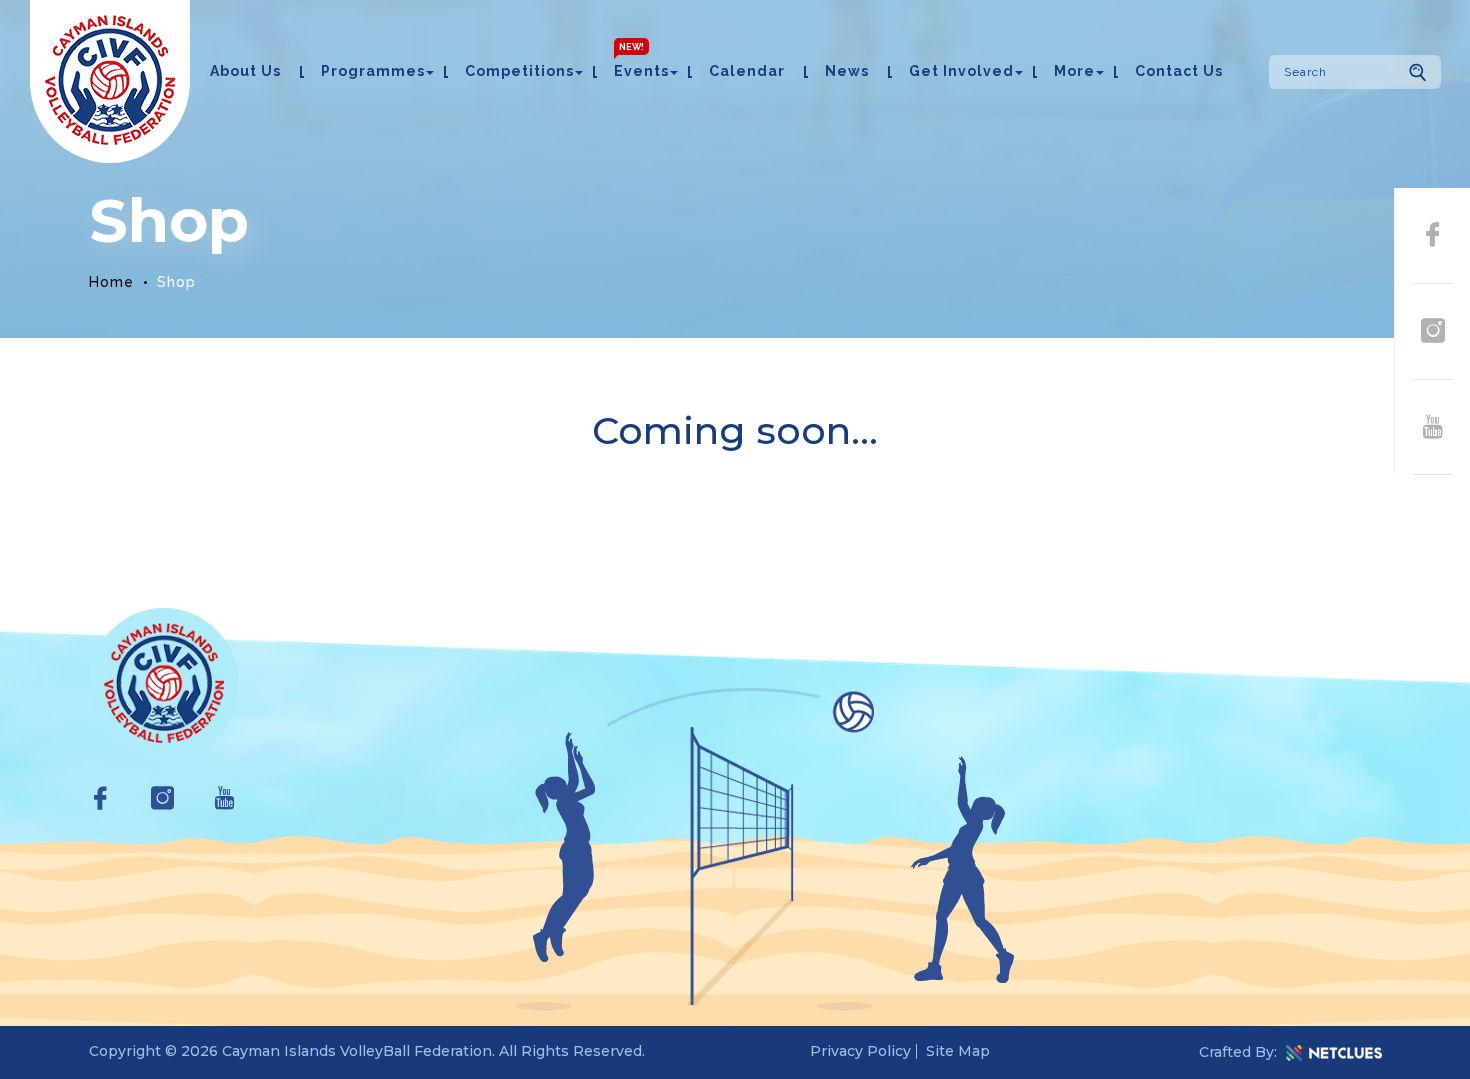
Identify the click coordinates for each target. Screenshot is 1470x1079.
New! (631, 47)
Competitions (519, 71)
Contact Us (1179, 71)
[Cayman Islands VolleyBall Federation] (110, 81)
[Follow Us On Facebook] (1433, 236)
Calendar (747, 71)
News (847, 71)
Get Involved (961, 71)
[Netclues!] (1334, 1053)
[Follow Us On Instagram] (1433, 332)
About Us (245, 71)
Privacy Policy (860, 1051)
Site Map (958, 1051)
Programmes (373, 71)
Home (111, 282)
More (1074, 71)
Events (641, 71)
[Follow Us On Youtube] (1433, 428)
